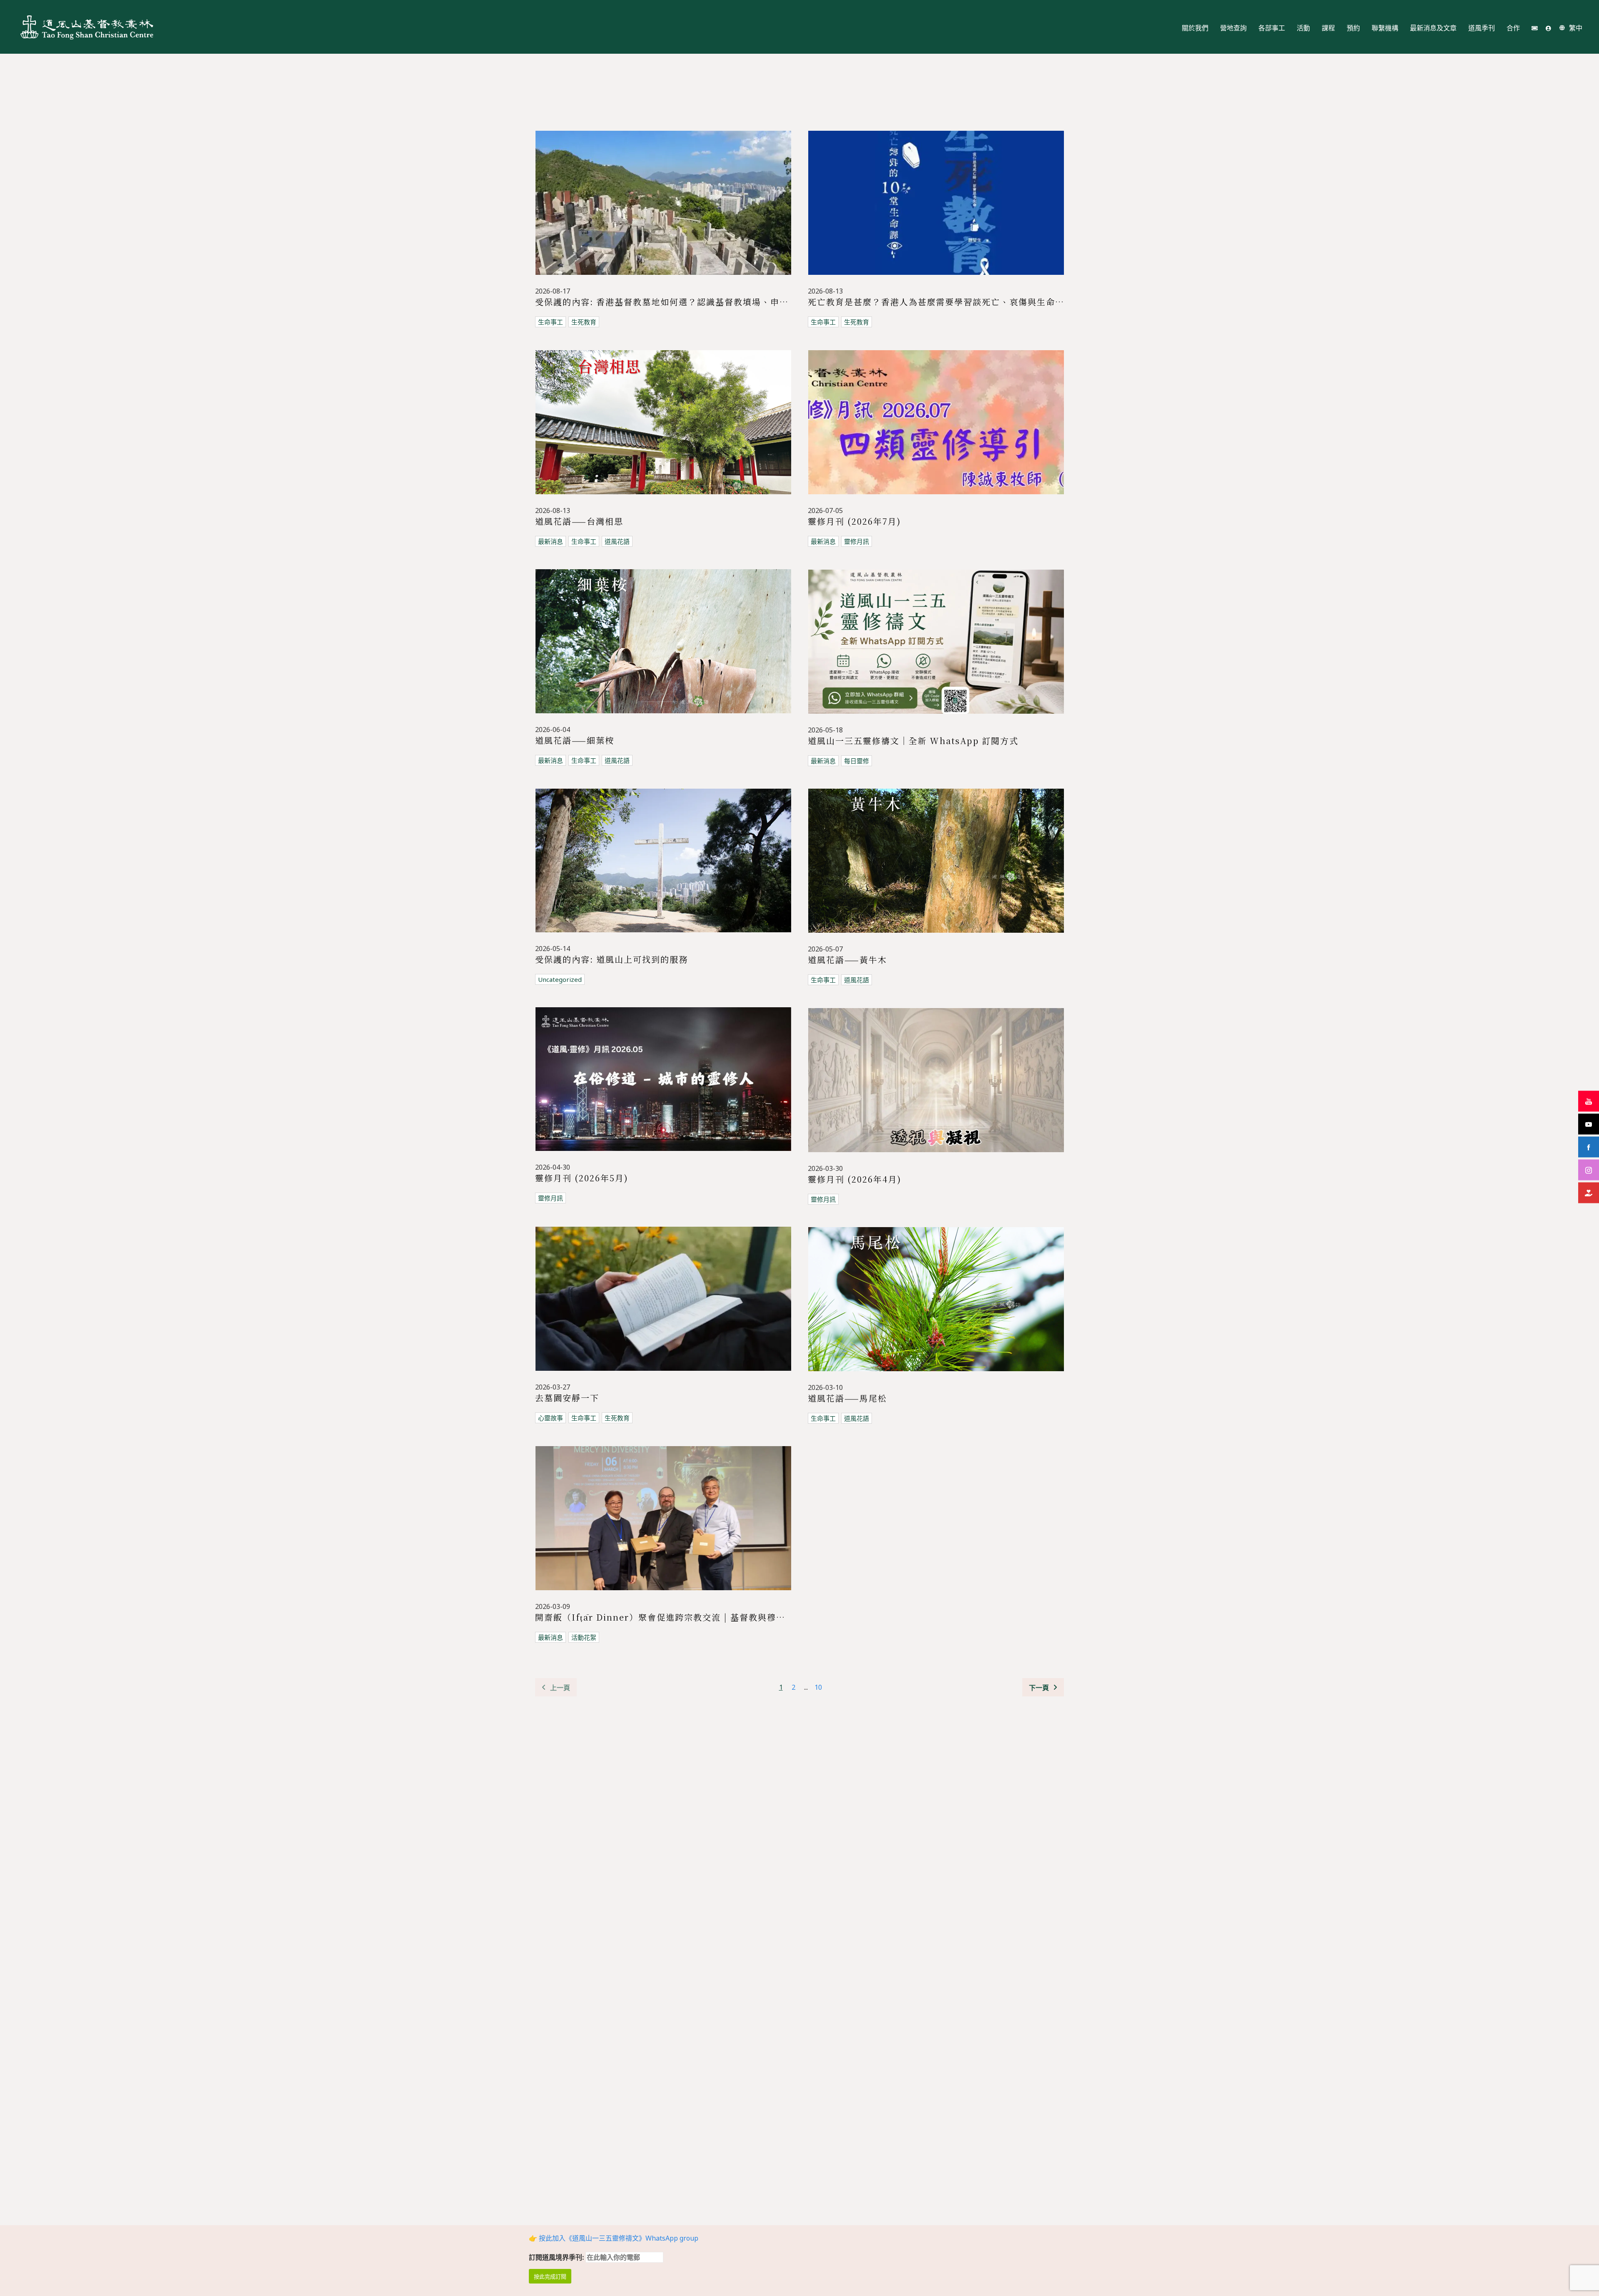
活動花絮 (584, 1637)
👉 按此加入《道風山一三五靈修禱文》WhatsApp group (614, 2238)
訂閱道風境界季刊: (557, 2257)
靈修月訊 (857, 541)
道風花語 (617, 541)
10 (818, 1687)
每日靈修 (857, 761)
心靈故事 (550, 1418)
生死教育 (584, 322)
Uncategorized (560, 979)
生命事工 (550, 322)
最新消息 (550, 541)
